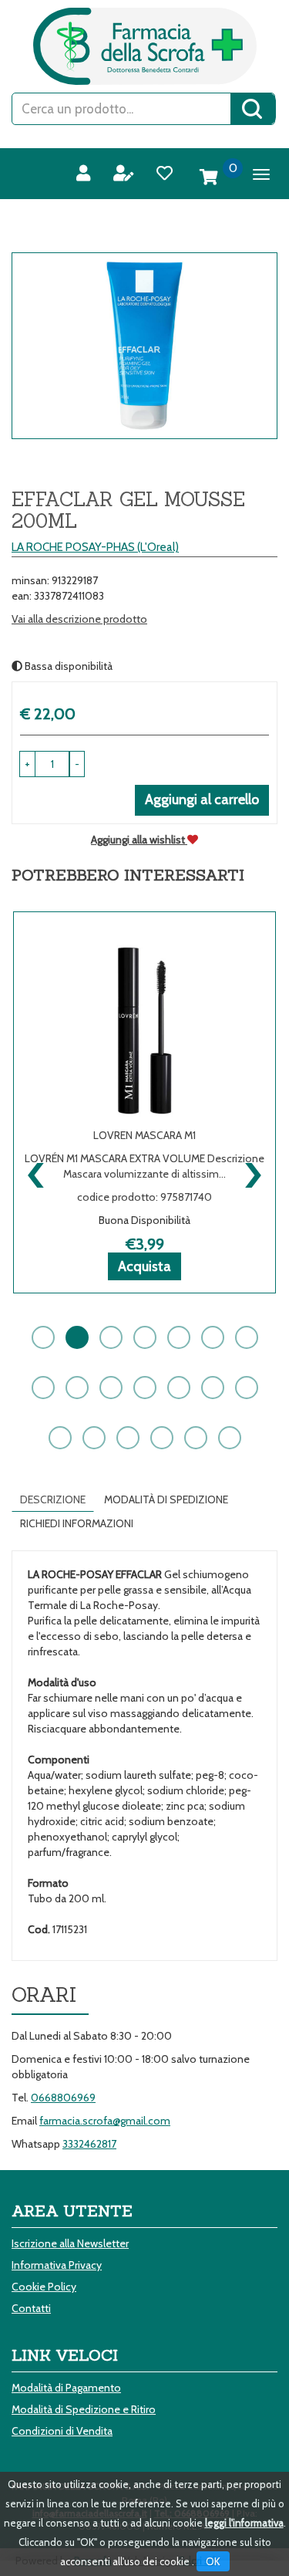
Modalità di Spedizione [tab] (166, 1499)
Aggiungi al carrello (202, 800)
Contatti (31, 2308)
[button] (77, 764)
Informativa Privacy (57, 2265)
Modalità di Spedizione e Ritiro (84, 2409)
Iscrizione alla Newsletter (70, 2243)
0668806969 (63, 2098)
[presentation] (37, 1171)
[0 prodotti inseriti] (209, 177)
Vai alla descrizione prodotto (79, 619)
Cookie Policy (44, 2287)
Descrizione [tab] (53, 1499)
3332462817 (89, 2144)
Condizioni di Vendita (62, 2431)
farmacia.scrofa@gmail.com (105, 2121)
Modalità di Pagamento (66, 2388)
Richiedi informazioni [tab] (77, 1523)
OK (213, 2561)
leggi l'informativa (244, 2523)
